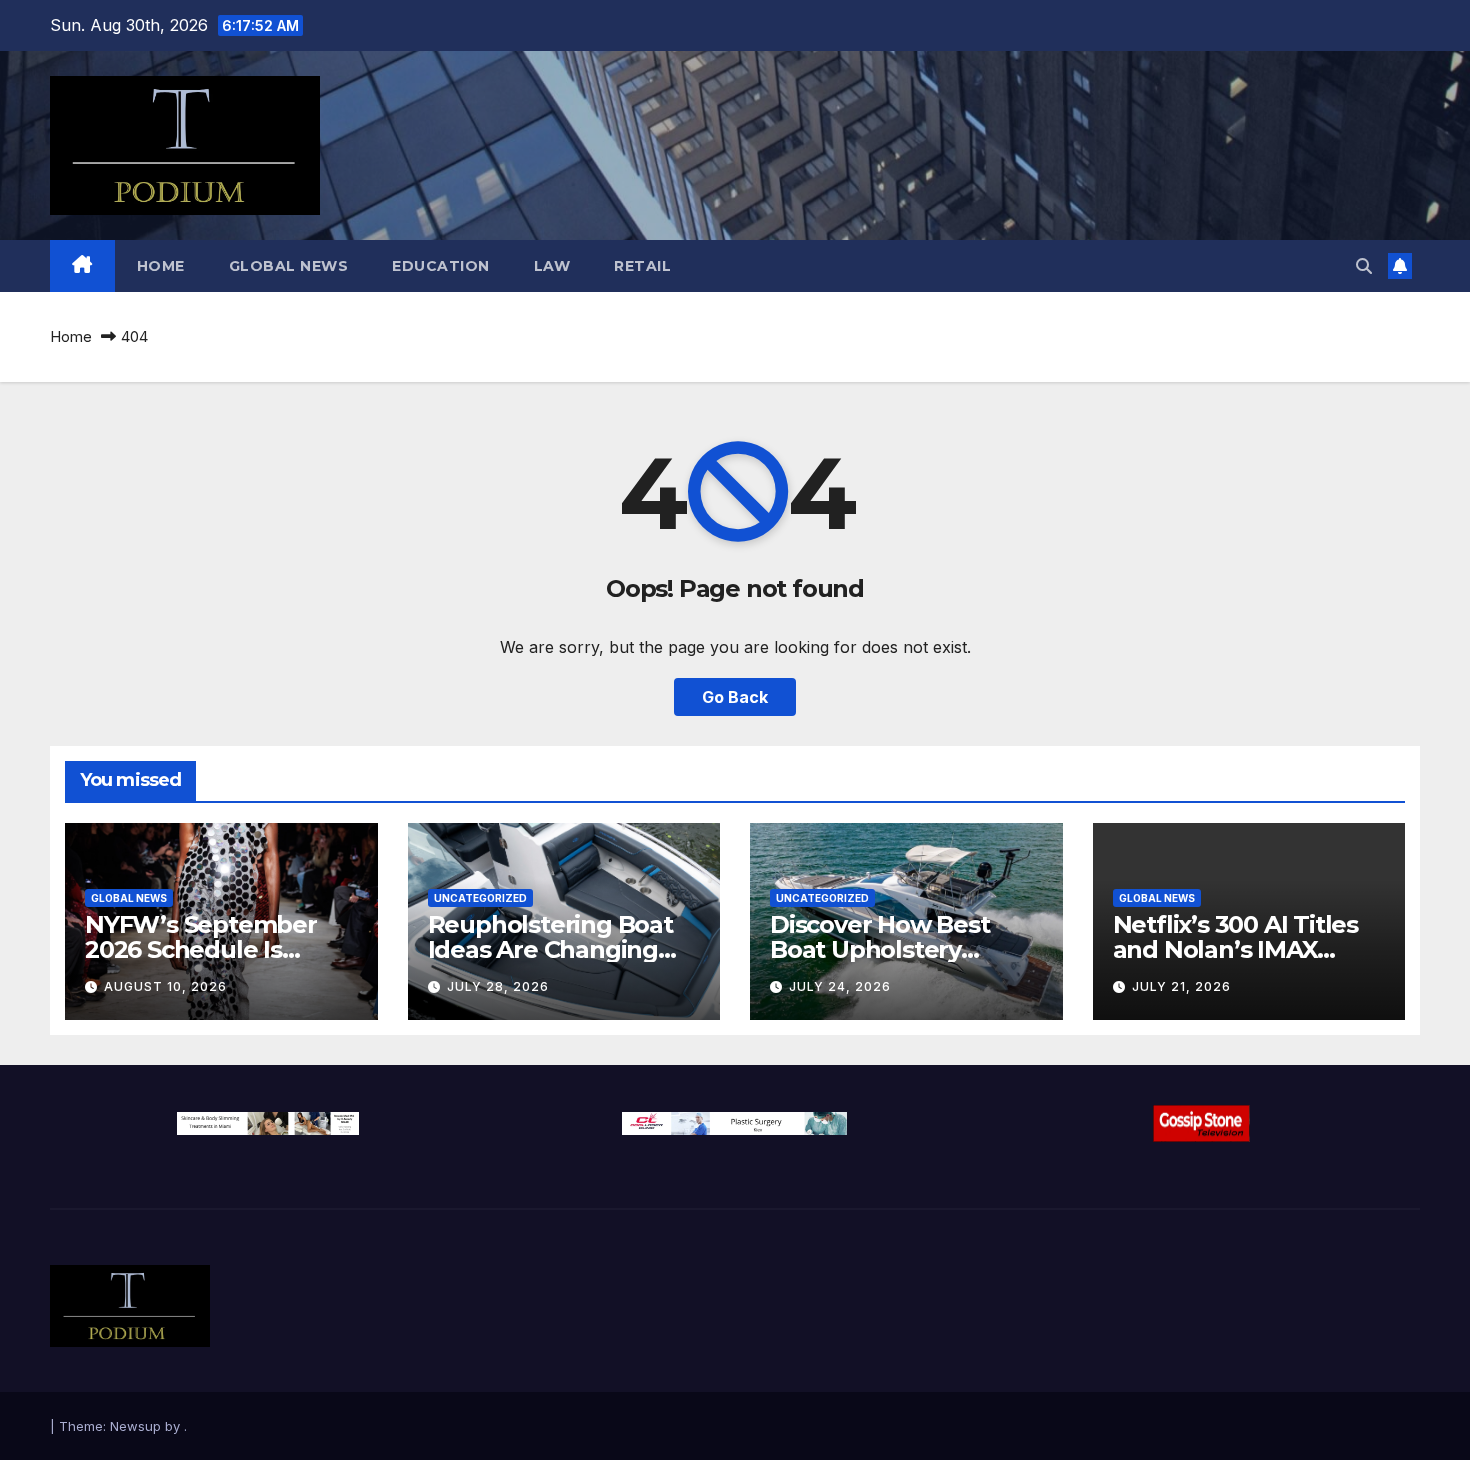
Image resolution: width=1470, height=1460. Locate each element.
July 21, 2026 (1181, 986)
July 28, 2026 (498, 986)
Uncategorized (480, 898)
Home (161, 266)
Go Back (735, 697)
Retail (642, 266)
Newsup (135, 1426)
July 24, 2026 (840, 986)
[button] (1364, 266)
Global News (289, 266)
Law (552, 266)
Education (441, 266)
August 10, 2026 (165, 986)
